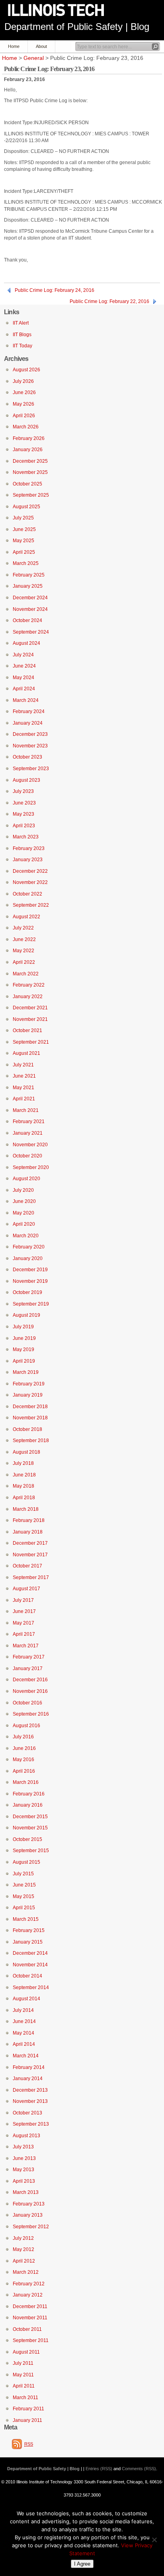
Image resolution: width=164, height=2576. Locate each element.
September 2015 (31, 1851)
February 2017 (29, 1657)
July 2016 (23, 1737)
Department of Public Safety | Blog (77, 27)
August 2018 (26, 1452)
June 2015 (24, 1885)
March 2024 (26, 700)
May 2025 (23, 541)
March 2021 (26, 1110)
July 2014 (23, 2010)
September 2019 (31, 1304)
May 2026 (23, 404)
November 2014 (30, 1965)
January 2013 (28, 2215)
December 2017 (30, 1543)
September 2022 (31, 905)
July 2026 (23, 381)
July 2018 (23, 1463)
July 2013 (23, 2147)
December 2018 (30, 1407)
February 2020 (29, 1247)
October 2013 (27, 2113)
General (34, 58)
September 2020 (31, 1167)
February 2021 (29, 1122)
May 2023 (23, 814)
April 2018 (24, 1498)
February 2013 (29, 2204)
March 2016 (26, 1782)
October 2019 (27, 1292)
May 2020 (23, 1213)
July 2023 (23, 791)
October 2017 (27, 1566)
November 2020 (30, 1145)
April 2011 (24, 2386)
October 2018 (27, 1429)
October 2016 (27, 1703)
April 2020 (24, 1224)
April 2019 (24, 1361)
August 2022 (26, 917)
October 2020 (27, 1156)
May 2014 (23, 2033)
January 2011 (27, 2420)
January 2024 (28, 723)
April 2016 (24, 1771)
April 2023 (24, 826)
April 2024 (24, 689)
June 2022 (24, 939)
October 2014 (27, 1976)
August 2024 (26, 643)
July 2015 (23, 1874)
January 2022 (28, 997)
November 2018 (30, 1418)
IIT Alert (21, 323)
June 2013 (24, 2158)
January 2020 (28, 1258)
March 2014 (26, 2056)
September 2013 (31, 2124)
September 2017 (31, 1577)
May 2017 (23, 1623)
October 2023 (27, 757)
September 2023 (31, 769)
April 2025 (24, 552)
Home (14, 46)
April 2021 (24, 1099)
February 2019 (29, 1384)
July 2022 (23, 928)
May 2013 (23, 2170)
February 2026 (29, 438)
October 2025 (27, 484)
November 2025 (30, 472)
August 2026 (26, 370)
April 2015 (24, 1908)
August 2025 (26, 507)
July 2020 (23, 1190)
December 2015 (30, 1817)
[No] (154, 2540)
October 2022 (27, 894)
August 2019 (26, 1315)
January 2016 (28, 1805)
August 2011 (26, 2352)
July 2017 (23, 1600)
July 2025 (23, 518)
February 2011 (28, 2409)
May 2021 (23, 1088)
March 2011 (25, 2398)
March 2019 (26, 1372)
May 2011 (23, 2375)
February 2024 (29, 711)
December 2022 (30, 871)
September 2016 (31, 1714)
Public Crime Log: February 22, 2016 (109, 301)
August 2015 (26, 1862)
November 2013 (30, 2101)
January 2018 (28, 1532)
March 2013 (26, 2192)
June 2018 (24, 1475)
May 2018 (23, 1486)
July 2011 (23, 2363)
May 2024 (23, 678)
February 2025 (29, 575)
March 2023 (26, 837)
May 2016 (23, 1760)
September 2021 (31, 1042)
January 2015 (28, 1942)
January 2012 (28, 2295)
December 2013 (30, 2090)
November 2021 (30, 1019)
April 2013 (24, 2181)
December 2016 (30, 1680)
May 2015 (23, 1896)
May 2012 (23, 2249)
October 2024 (27, 620)
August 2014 (26, 1999)
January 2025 (28, 586)
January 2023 (28, 860)
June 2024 (24, 666)
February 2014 (29, 2067)
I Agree (82, 2564)
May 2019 (23, 1349)
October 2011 (27, 2329)
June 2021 (24, 1076)
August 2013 (26, 2136)
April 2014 (24, 2044)
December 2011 (30, 2307)
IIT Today (22, 346)
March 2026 (26, 427)
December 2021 (30, 1008)
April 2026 (24, 416)
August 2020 (26, 1179)
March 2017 (26, 1646)
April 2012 (24, 2261)
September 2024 (31, 632)
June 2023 (24, 803)
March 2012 (26, 2272)
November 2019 (30, 1281)
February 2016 (29, 1794)
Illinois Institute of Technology (61, 11)
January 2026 (28, 450)
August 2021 (26, 1053)
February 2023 (29, 848)
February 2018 (29, 1520)
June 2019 (24, 1338)
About (41, 46)
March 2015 (26, 1919)
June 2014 (24, 2021)
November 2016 (30, 1691)
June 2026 (24, 392)
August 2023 (26, 780)
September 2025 (31, 495)
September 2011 (31, 2340)
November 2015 (30, 1828)
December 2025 (30, 461)
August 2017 (26, 1589)
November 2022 (30, 882)
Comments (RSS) (139, 2469)
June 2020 (24, 1201)
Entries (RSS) (99, 2469)
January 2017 (28, 1668)
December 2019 (30, 1270)
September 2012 (31, 2227)
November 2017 (30, 1555)
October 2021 (27, 1030)
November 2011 (30, 2318)
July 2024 (23, 655)
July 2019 (23, 1327)
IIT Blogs (22, 335)
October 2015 (27, 1839)
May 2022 (23, 951)
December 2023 (30, 734)
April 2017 (24, 1634)
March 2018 (26, 1509)
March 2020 (26, 1236)
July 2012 (23, 2238)
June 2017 (24, 1611)
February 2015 (29, 1930)
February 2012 (29, 2284)
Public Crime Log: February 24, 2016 (55, 290)
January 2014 (28, 2079)
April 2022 (24, 962)
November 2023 (30, 746)
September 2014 (31, 1987)
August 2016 (26, 1726)
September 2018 (31, 1441)
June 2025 (24, 529)
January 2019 (28, 1395)
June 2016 (24, 1748)
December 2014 (30, 1953)
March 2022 (26, 974)
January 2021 (28, 1133)
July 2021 (23, 1065)
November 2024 (30, 609)
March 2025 (26, 563)
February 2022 (29, 985)
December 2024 (30, 598)
